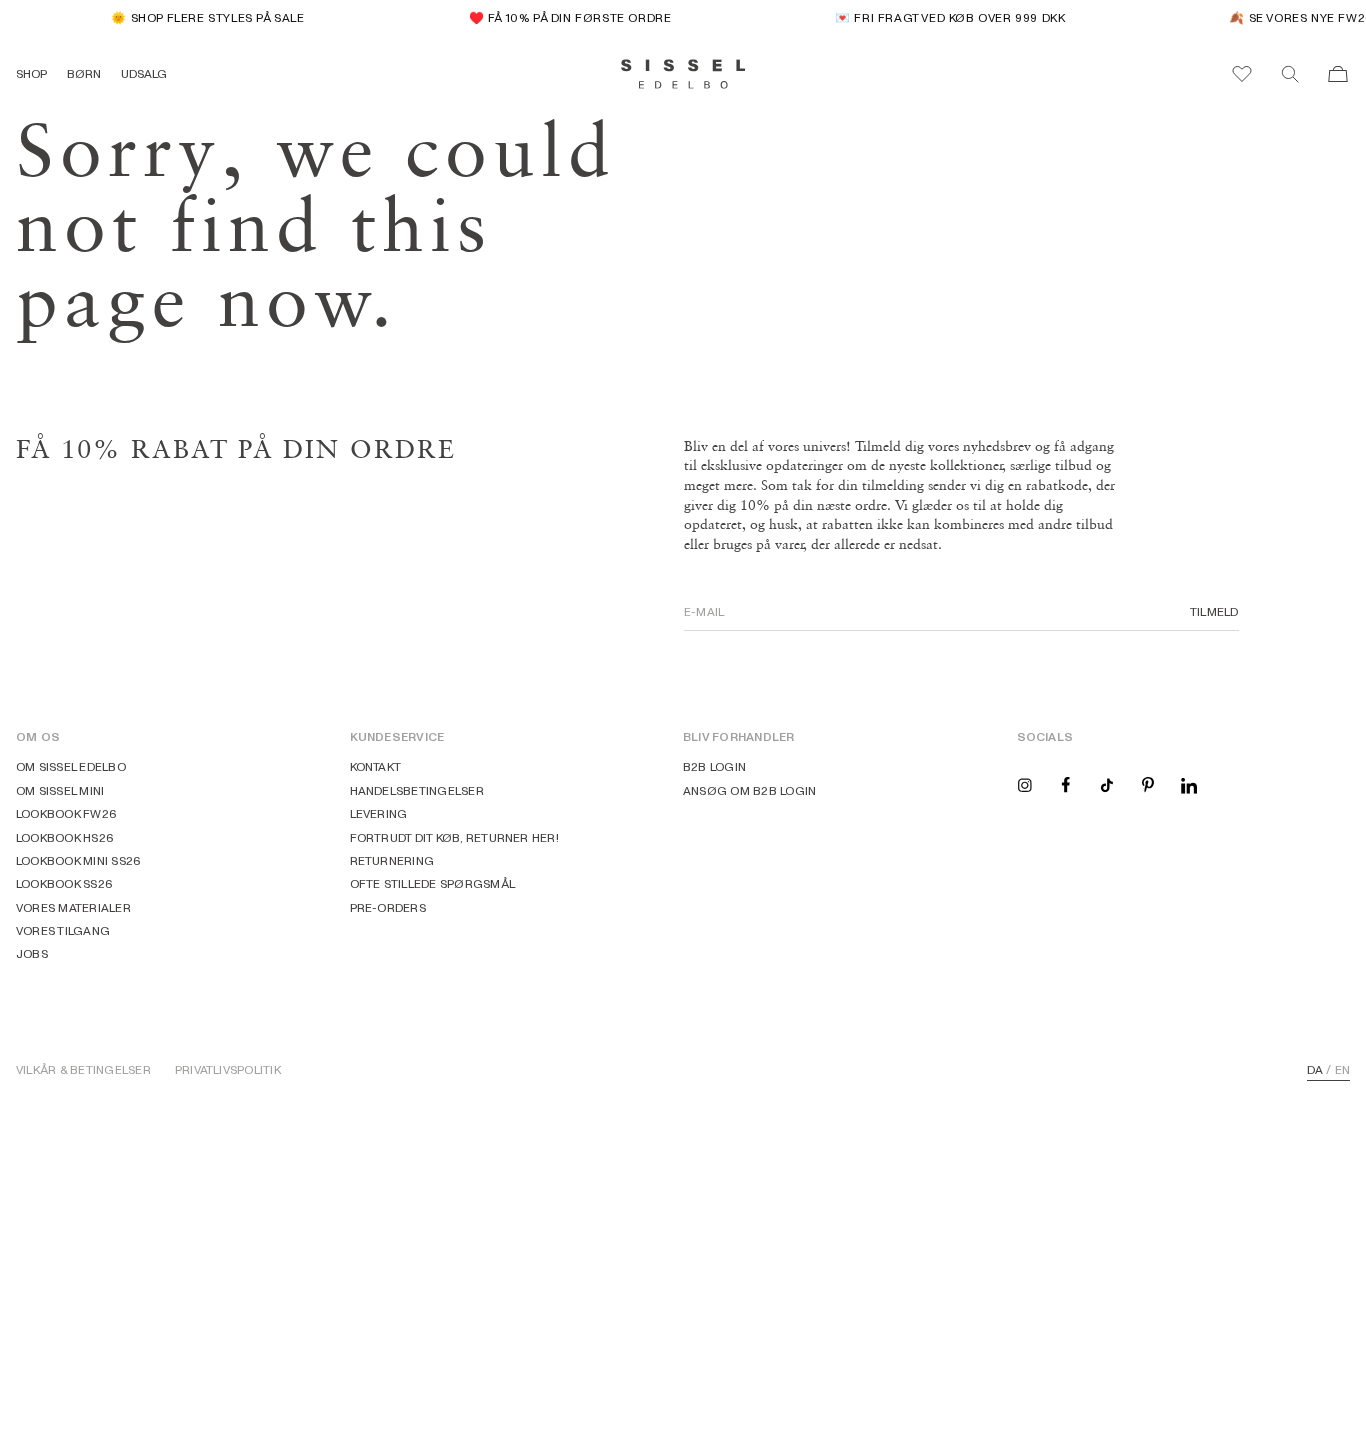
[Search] (1290, 74)
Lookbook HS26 (65, 837)
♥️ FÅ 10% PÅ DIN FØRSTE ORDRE (563, 17)
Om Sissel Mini (60, 790)
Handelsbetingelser (417, 790)
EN (1342, 1070)
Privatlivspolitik (228, 1070)
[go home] (683, 74)
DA (1315, 1070)
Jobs (32, 953)
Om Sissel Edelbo (71, 766)
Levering (379, 813)
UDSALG (144, 73)
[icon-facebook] (1066, 783)
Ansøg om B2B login (749, 790)
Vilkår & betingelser (83, 1070)
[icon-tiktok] (1107, 783)
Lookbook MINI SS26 (78, 860)
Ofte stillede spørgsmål (433, 883)
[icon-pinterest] (1148, 783)
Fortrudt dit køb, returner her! (454, 837)
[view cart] (1338, 74)
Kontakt (376, 766)
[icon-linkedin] (1189, 783)
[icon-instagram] (1025, 783)
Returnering (392, 860)
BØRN (84, 73)
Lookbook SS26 (64, 883)
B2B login (714, 766)
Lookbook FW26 (66, 813)
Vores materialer (73, 907)
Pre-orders (388, 907)
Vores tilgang (63, 930)
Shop (31, 73)
